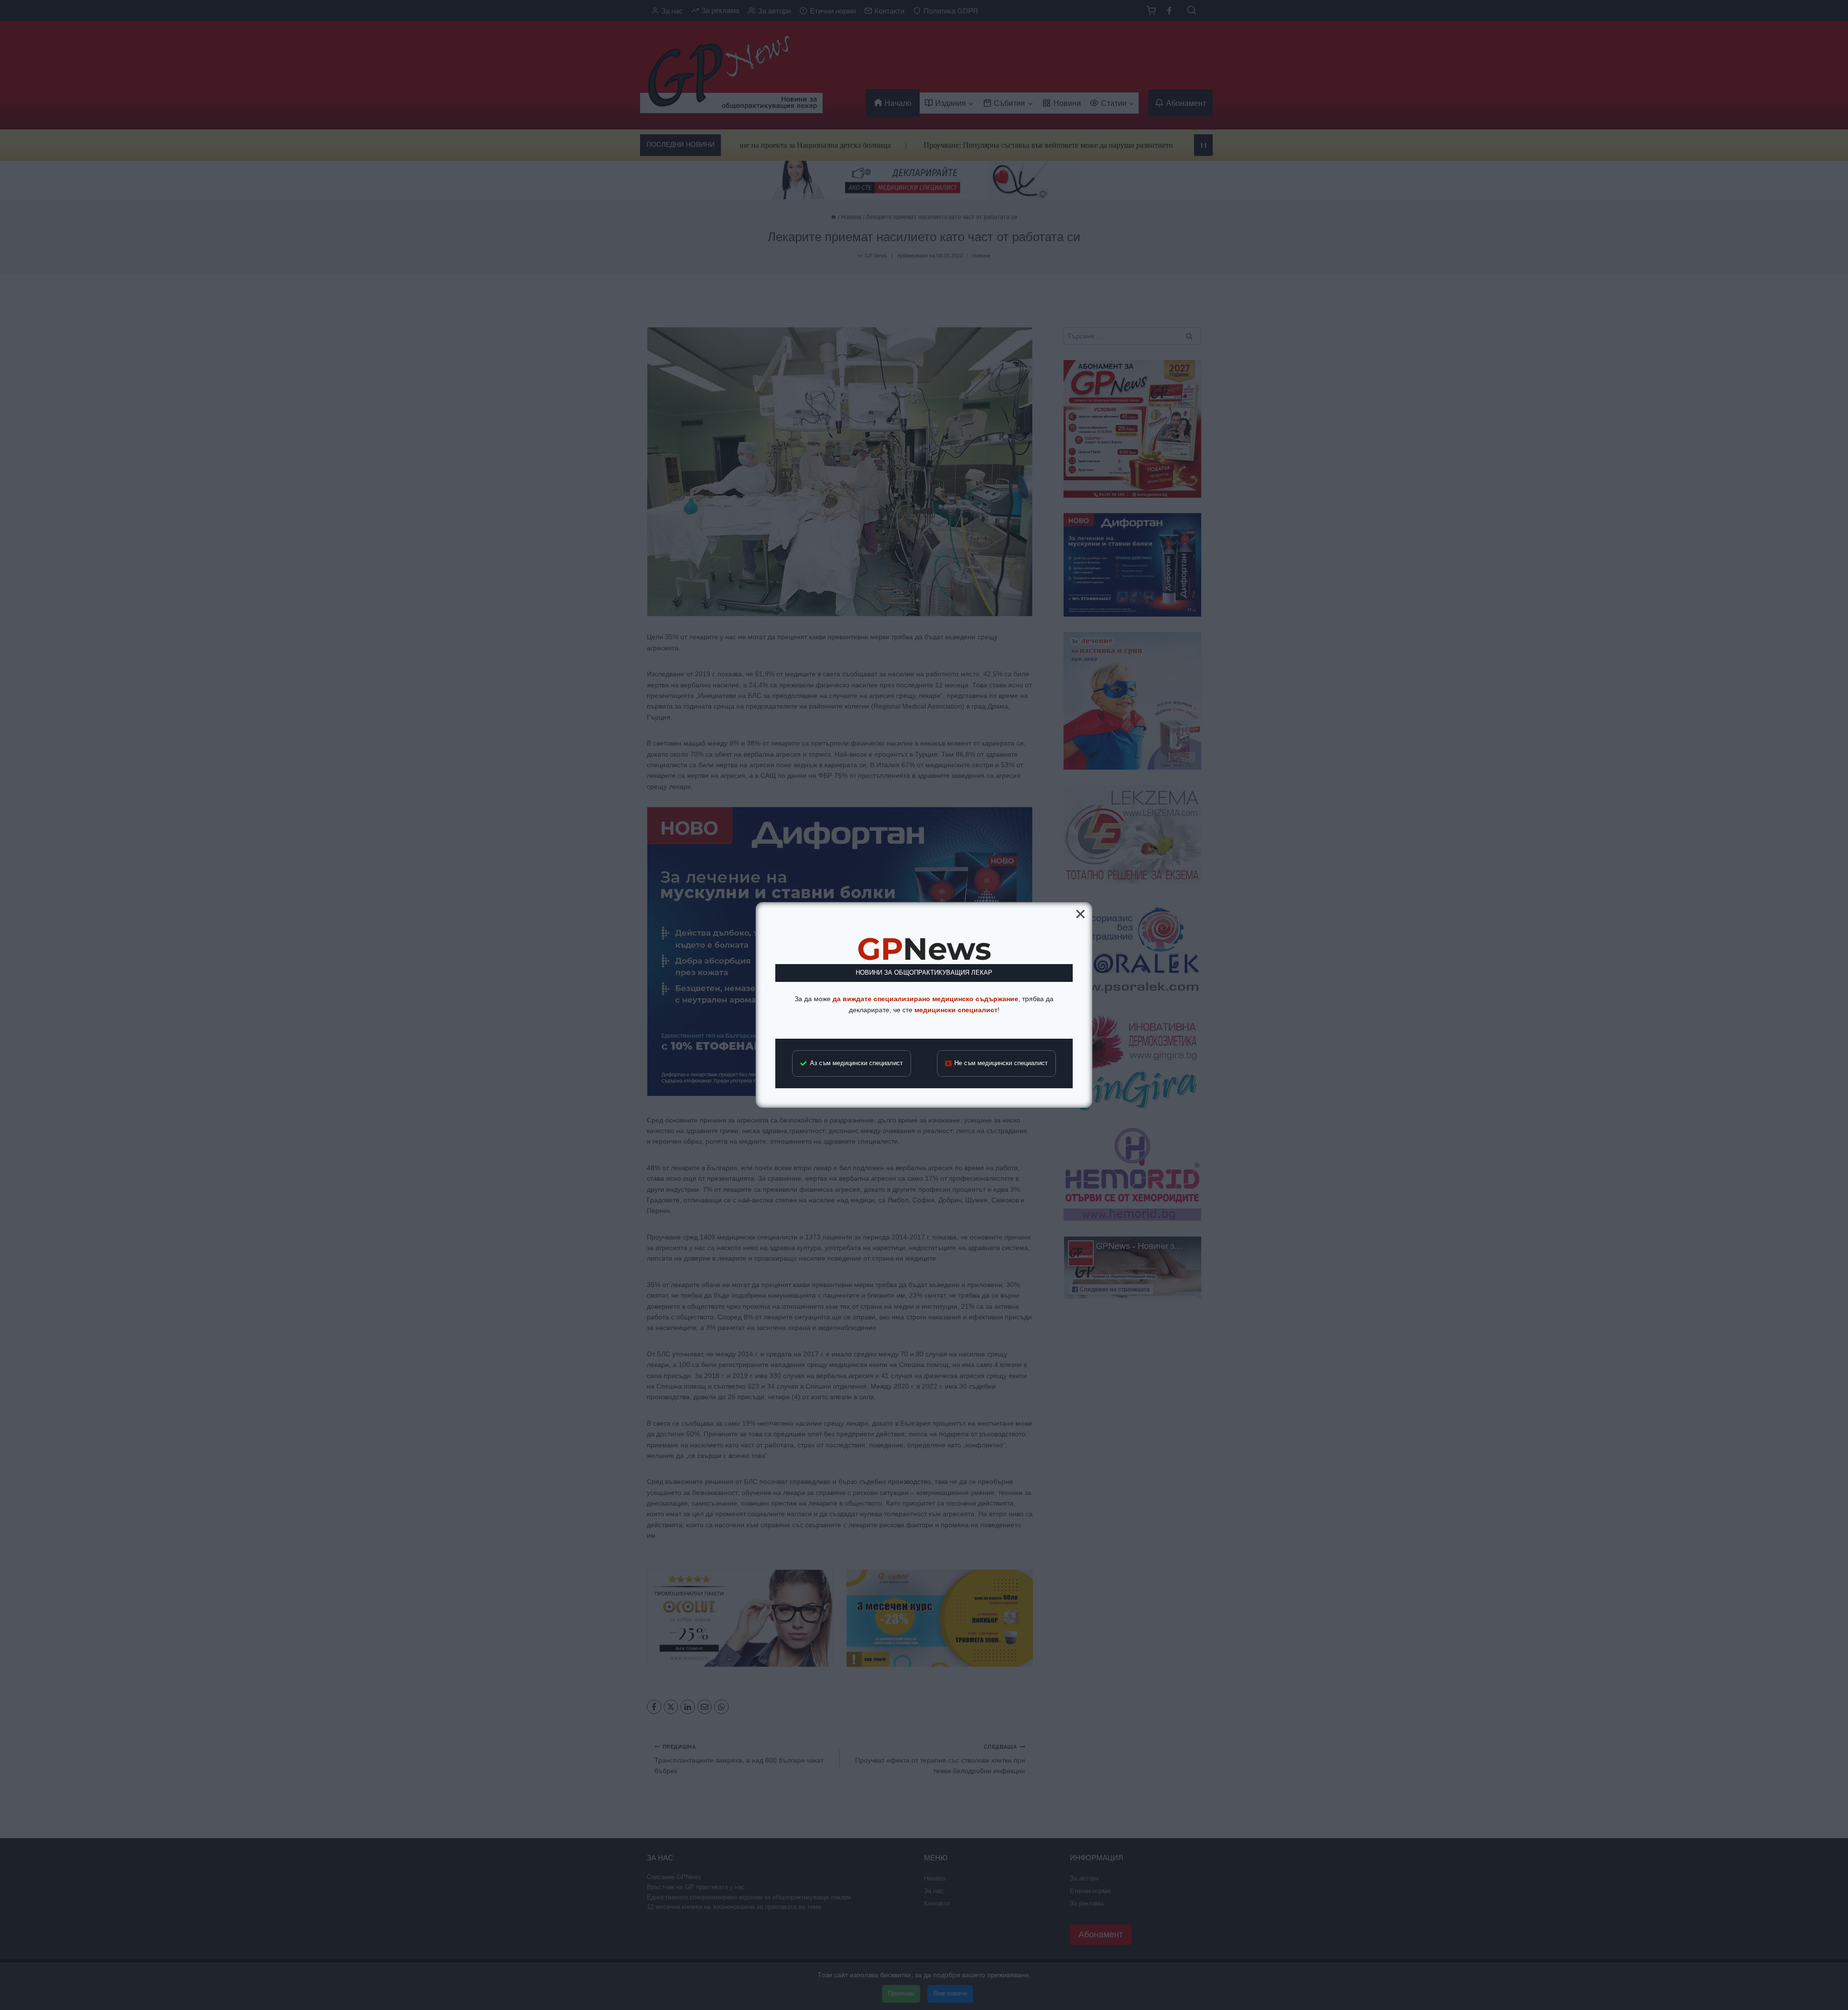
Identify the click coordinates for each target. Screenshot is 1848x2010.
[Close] (1080, 914)
